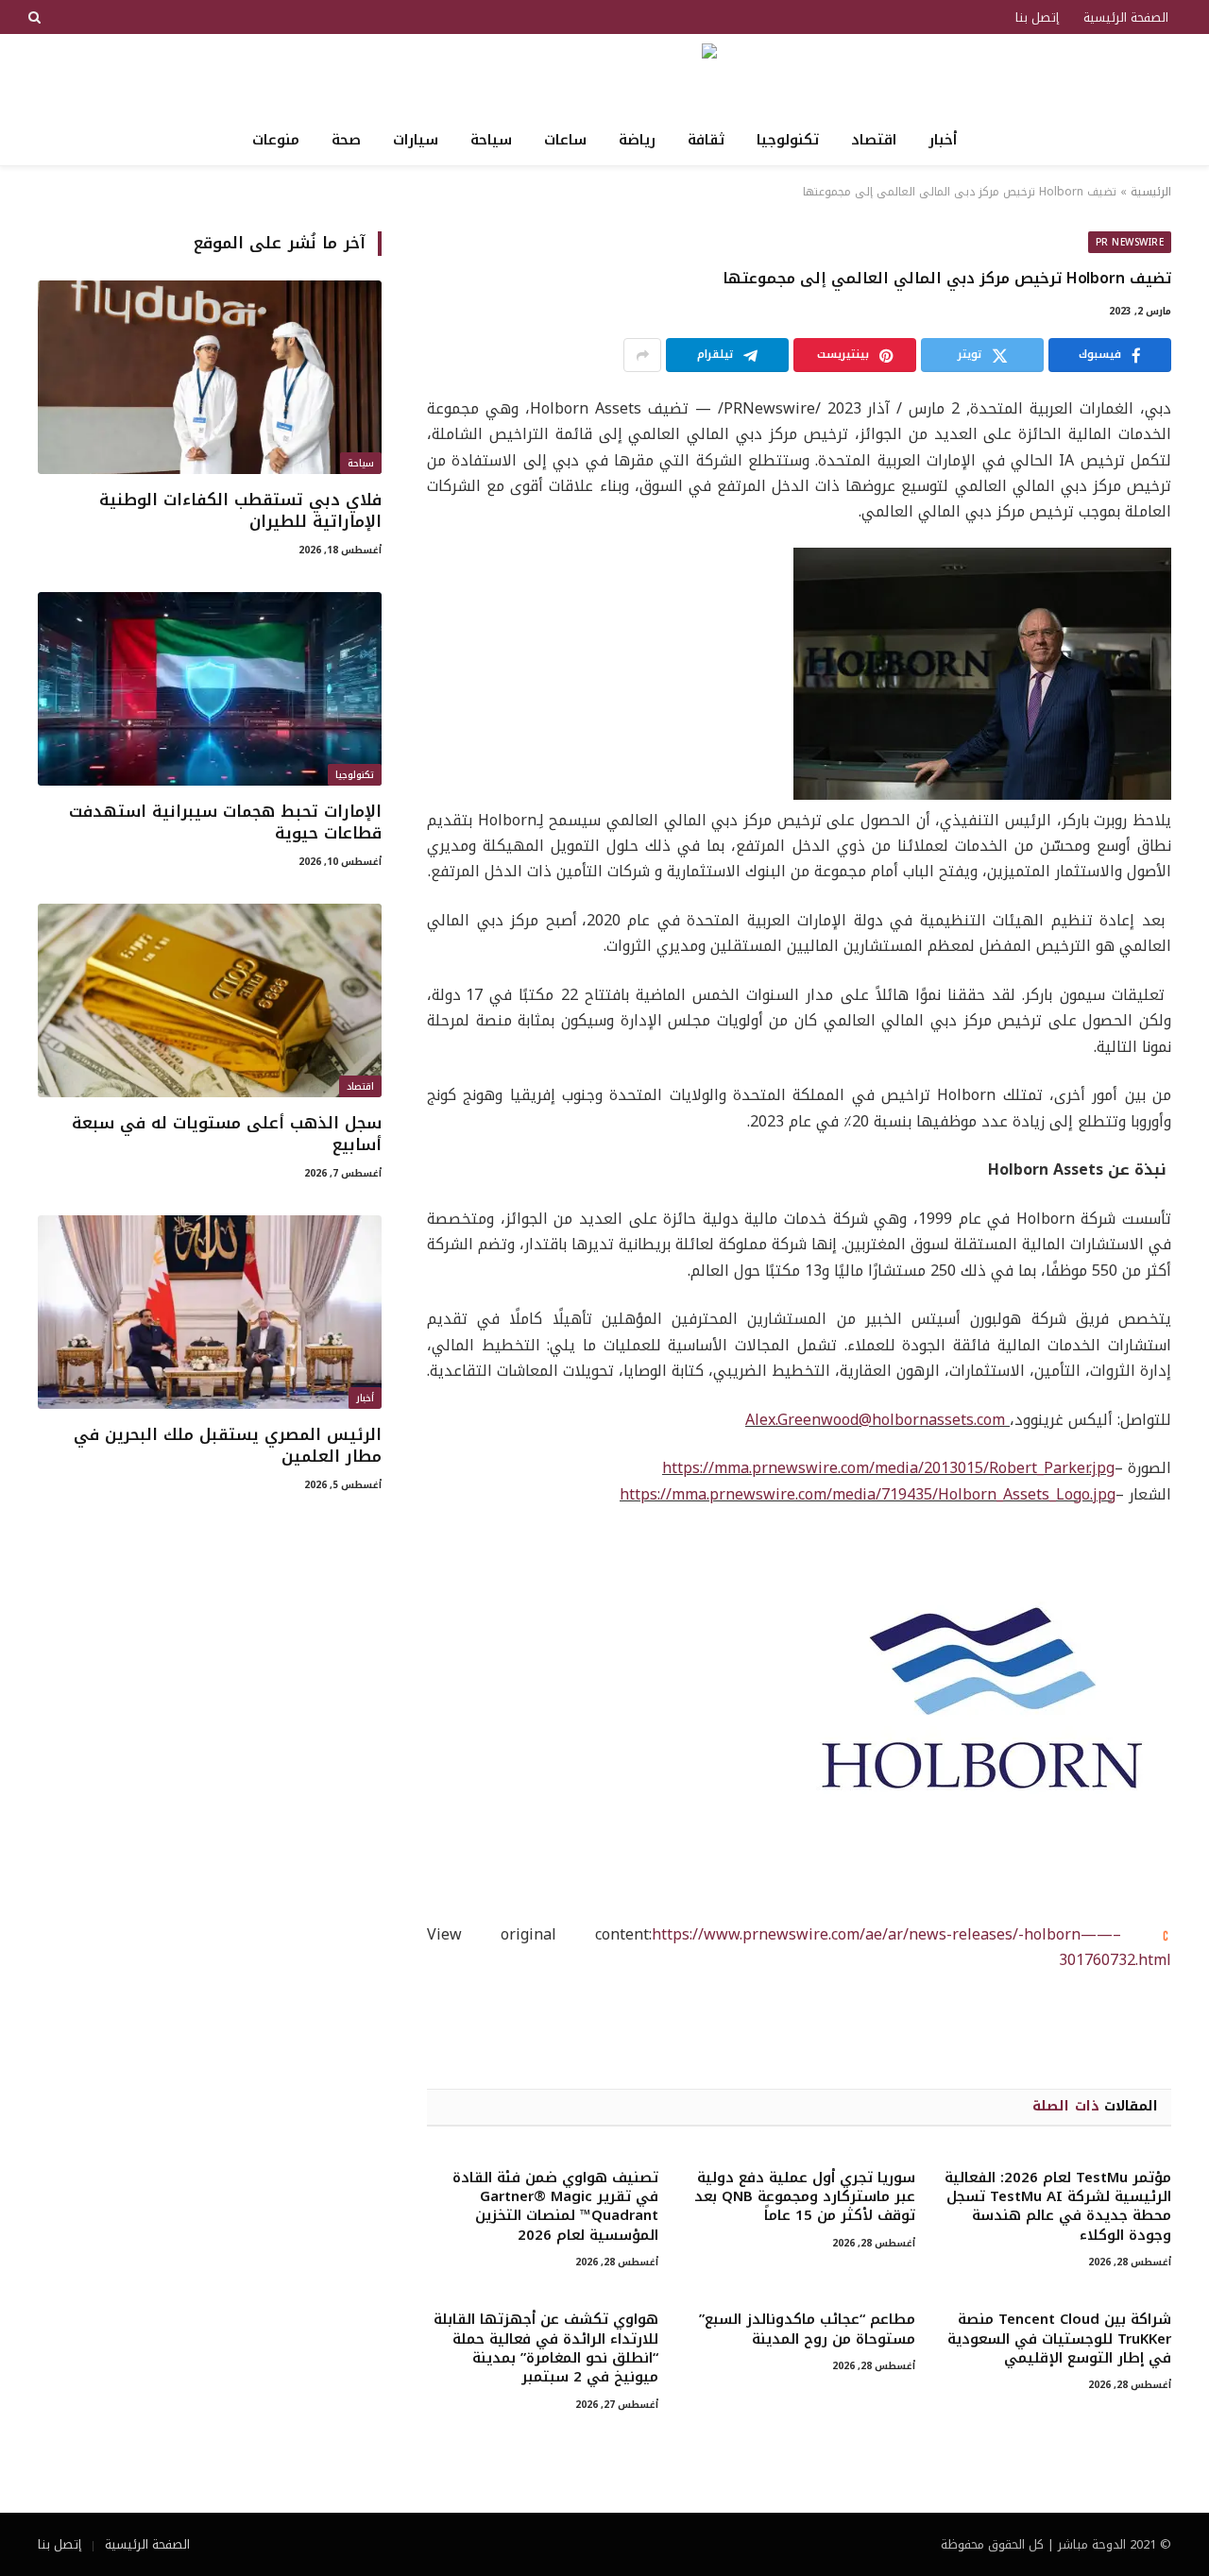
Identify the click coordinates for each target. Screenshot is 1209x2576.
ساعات (565, 140)
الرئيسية (1151, 192)
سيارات (416, 140)
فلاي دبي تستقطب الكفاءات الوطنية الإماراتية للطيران (240, 511)
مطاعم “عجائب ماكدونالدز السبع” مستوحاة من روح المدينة (807, 2329)
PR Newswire (1130, 242)
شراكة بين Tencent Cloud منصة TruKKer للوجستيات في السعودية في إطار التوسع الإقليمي (1059, 2339)
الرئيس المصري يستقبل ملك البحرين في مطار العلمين (228, 1446)
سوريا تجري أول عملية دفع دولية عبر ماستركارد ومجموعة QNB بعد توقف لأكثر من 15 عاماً (804, 2197)
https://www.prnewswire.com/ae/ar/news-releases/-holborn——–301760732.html (911, 1947)
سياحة (491, 140)
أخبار (943, 140)
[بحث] (36, 17)
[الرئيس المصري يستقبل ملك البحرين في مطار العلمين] (210, 1312)
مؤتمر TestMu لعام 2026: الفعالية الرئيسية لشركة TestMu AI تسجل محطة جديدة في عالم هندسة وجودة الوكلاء (1058, 2207)
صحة (346, 140)
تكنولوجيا (788, 140)
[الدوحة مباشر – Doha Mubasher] (605, 74)
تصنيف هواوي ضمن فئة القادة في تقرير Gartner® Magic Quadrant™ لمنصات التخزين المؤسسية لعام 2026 (555, 2207)
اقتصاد (874, 140)
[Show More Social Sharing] (642, 355)
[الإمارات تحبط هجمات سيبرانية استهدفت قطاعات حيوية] (210, 689)
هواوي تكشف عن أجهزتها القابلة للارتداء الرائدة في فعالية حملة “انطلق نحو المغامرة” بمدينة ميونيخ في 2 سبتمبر (546, 2348)
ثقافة (706, 140)
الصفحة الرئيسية (1126, 17)
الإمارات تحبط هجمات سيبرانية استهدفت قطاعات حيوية (225, 822)
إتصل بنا (1037, 17)
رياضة (637, 140)
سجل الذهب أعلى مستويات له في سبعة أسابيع (227, 1134)
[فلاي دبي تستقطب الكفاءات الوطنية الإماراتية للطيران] (210, 377)
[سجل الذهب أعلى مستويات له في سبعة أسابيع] (210, 1000)
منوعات (276, 140)
